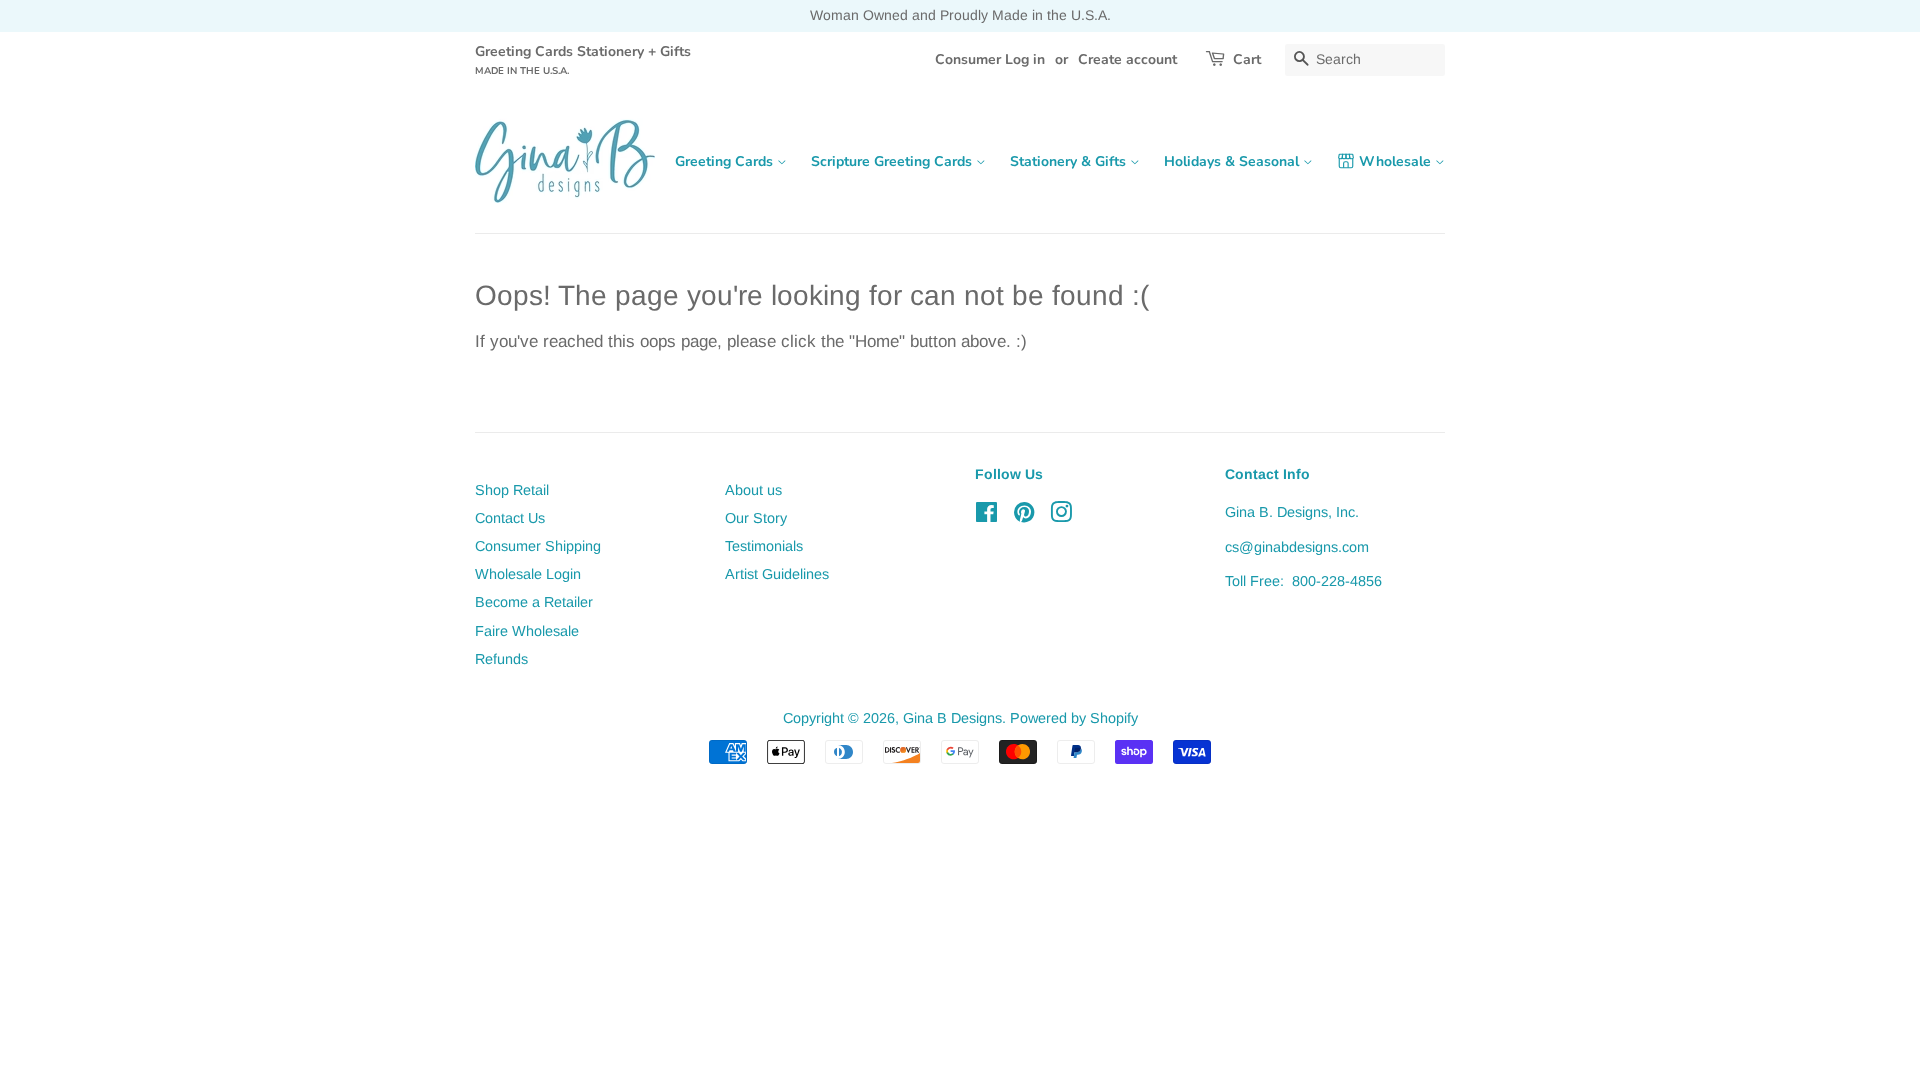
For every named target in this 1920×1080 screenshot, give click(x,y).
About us (753, 490)
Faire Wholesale (527, 631)
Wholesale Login (528, 574)
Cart (1247, 59)
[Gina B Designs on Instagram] (1061, 516)
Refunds (501, 659)
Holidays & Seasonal (1233, 161)
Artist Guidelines (777, 574)
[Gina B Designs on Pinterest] (1024, 516)
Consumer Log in (990, 59)
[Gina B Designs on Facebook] (986, 516)
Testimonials (764, 546)
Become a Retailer (534, 602)
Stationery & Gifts (1070, 161)
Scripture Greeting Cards (893, 161)
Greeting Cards (726, 161)
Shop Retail (512, 490)
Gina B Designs (952, 718)
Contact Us (510, 518)
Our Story (756, 518)
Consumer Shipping (538, 546)
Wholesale (1397, 161)
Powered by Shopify (1074, 718)
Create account (1127, 59)
